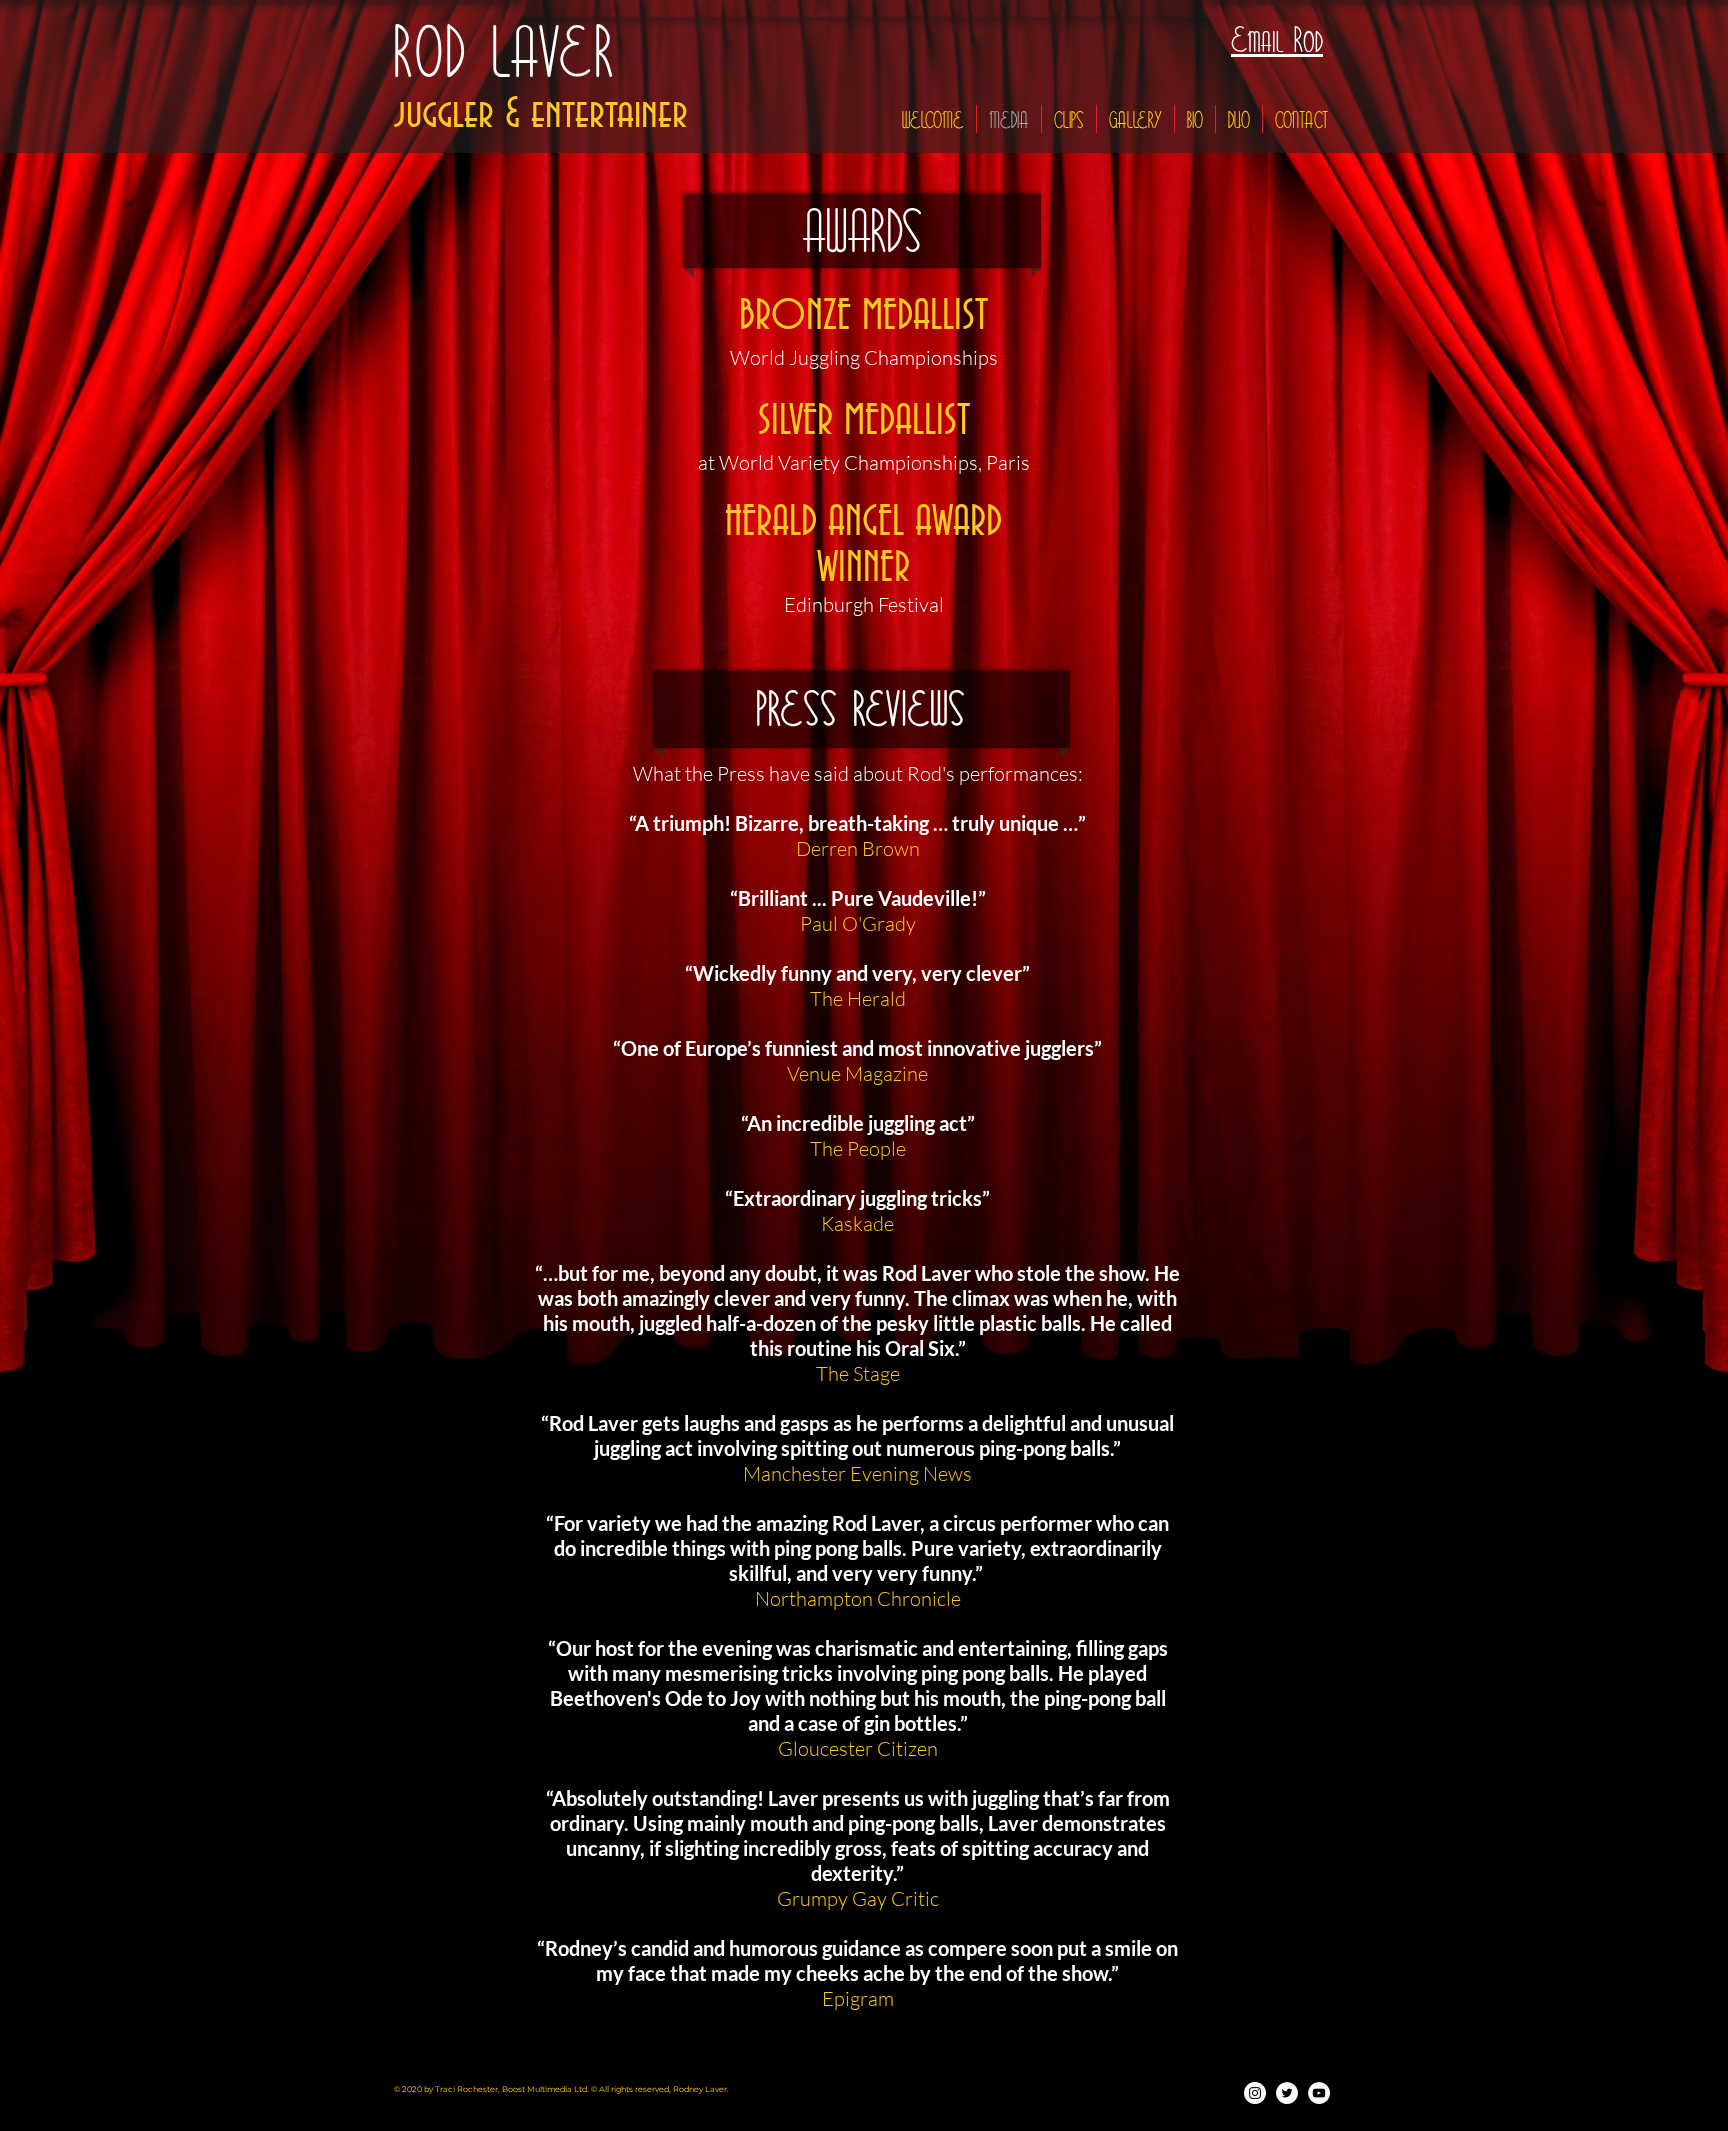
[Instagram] (1255, 2093)
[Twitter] (1287, 2093)
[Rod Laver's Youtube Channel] (1319, 2093)
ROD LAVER (506, 54)
